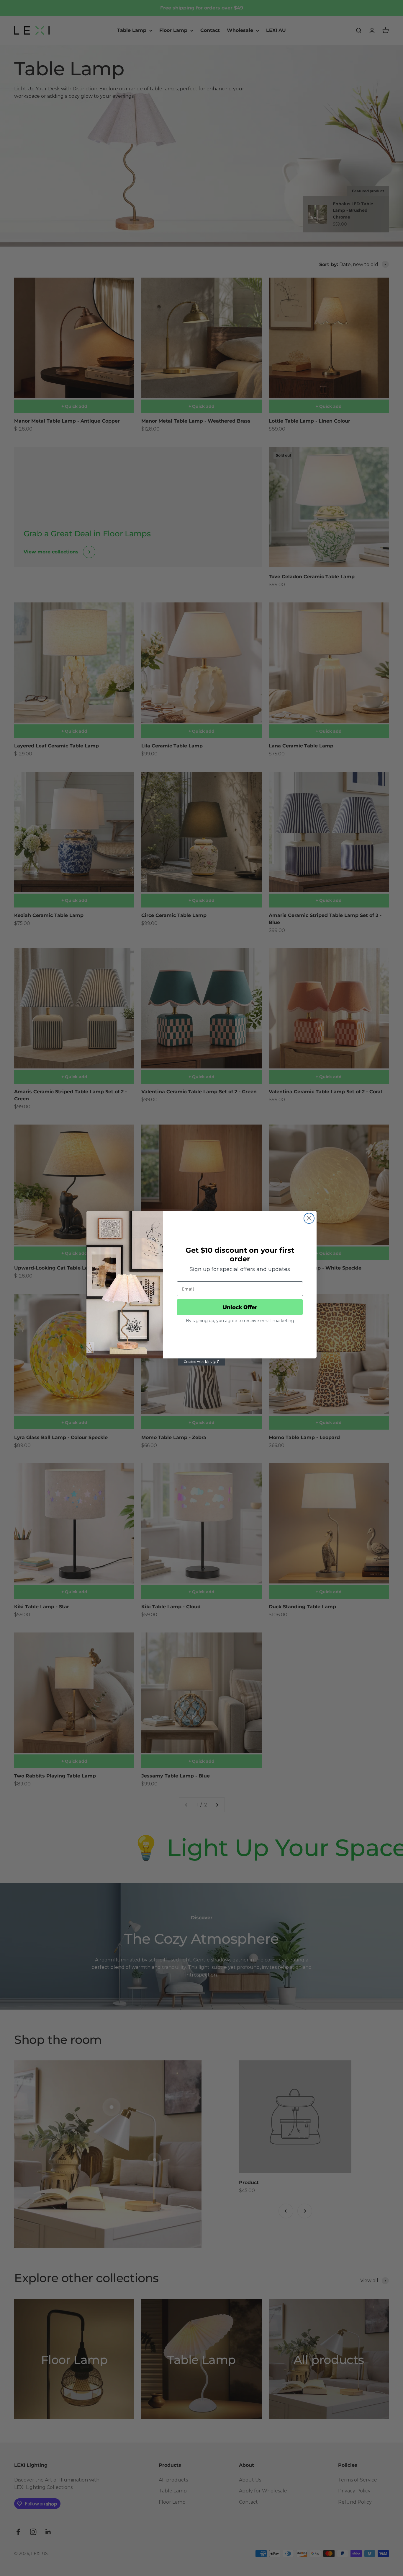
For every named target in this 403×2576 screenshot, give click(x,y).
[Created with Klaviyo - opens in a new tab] (201, 1362)
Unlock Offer (240, 1307)
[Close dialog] (309, 1218)
